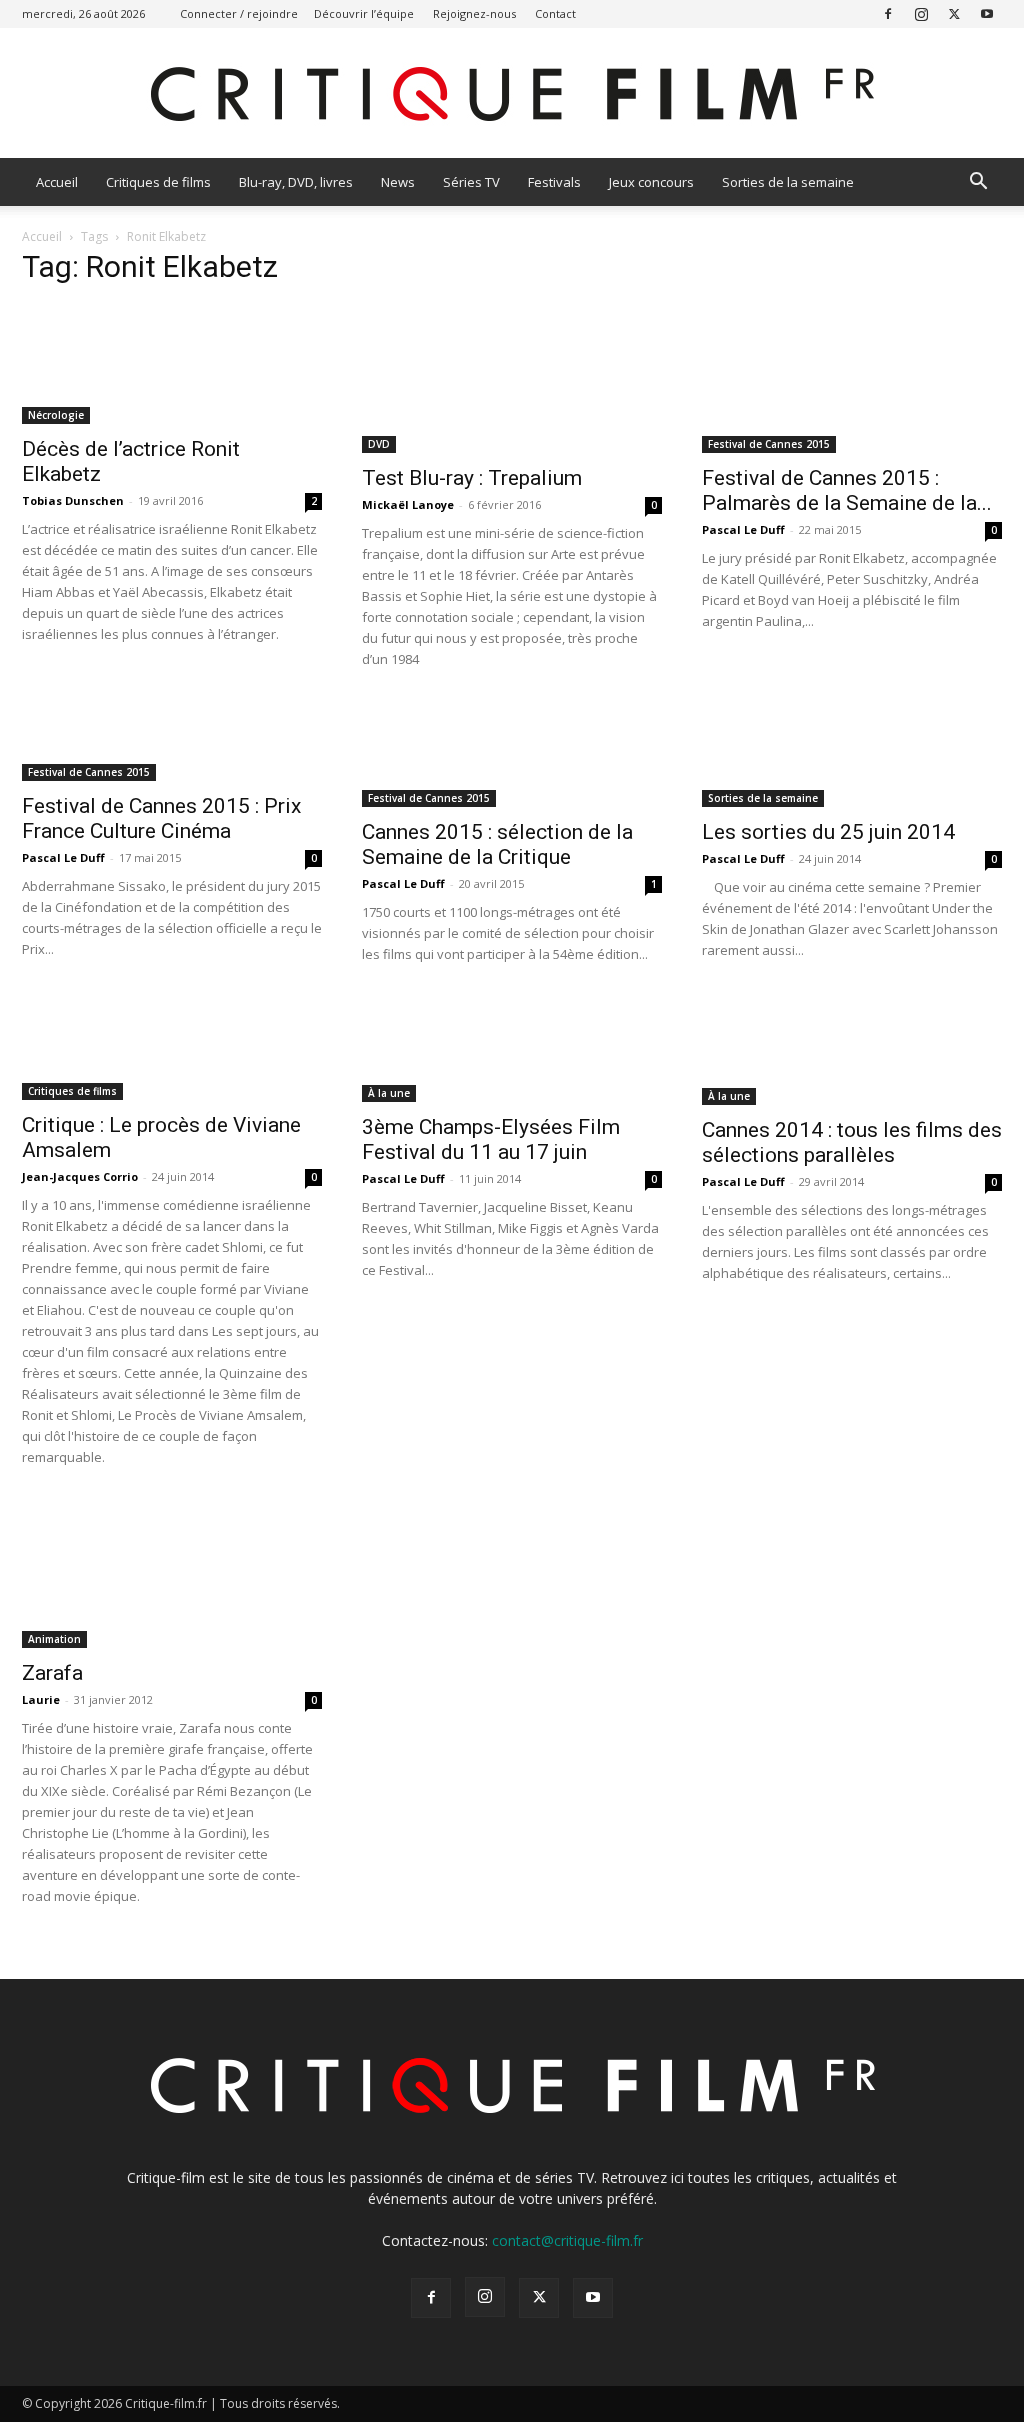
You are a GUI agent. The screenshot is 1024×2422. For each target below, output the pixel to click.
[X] (954, 13)
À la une (389, 1093)
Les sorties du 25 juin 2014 (828, 832)
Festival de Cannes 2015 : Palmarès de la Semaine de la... (847, 490)
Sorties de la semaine (788, 182)
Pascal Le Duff (743, 529)
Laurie (41, 1699)
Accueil (57, 182)
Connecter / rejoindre (239, 13)
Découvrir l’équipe (364, 13)
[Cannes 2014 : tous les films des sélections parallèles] (852, 1051)
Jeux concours (651, 182)
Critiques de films (158, 182)
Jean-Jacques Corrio (80, 1176)
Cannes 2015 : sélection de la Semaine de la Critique (497, 844)
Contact (555, 13)
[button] (978, 183)
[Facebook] (888, 13)
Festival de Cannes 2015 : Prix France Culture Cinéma (161, 818)
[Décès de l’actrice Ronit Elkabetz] (172, 364)
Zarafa (52, 1673)
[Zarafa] (172, 1574)
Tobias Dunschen (73, 500)
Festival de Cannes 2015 (769, 444)
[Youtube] (987, 13)
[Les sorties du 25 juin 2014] (852, 754)
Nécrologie (56, 415)
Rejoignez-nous (474, 13)
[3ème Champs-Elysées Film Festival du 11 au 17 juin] (512, 1049)
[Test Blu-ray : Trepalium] (512, 379)
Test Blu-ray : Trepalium (472, 478)
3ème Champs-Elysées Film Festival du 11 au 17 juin (491, 1139)
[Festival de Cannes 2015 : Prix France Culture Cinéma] (172, 741)
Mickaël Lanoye (408, 504)
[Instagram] (921, 13)
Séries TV (471, 182)
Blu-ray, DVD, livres (296, 182)
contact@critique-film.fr (567, 2240)
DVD (379, 444)
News (398, 182)
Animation (54, 1639)
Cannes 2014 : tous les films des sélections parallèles (852, 1142)
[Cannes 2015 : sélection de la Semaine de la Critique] (512, 754)
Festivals (554, 182)
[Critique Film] (512, 94)
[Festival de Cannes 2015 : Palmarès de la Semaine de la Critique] (852, 379)
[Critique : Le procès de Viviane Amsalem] (172, 1048)
